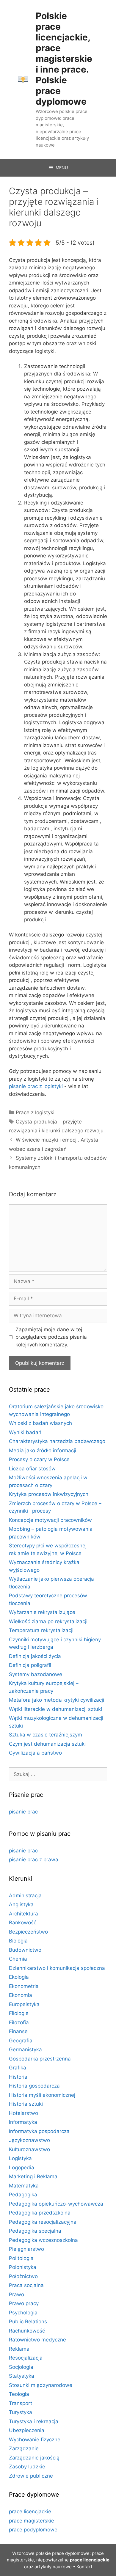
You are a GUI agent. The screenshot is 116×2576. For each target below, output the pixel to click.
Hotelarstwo (23, 2113)
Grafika (18, 2068)
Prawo (17, 2294)
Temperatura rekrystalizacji (41, 1630)
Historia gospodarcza (34, 2086)
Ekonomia (21, 1995)
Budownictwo (25, 1950)
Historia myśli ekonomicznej (42, 2095)
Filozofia (19, 2022)
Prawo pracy (24, 2303)
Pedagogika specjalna (35, 2231)
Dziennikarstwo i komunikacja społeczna (57, 1968)
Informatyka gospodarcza (39, 2131)
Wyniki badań (25, 1432)
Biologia (18, 1941)
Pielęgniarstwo (26, 2249)
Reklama (19, 2349)
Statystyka (22, 2376)
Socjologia (21, 2367)
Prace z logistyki (35, 1112)
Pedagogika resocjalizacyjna (43, 2222)
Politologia (21, 2258)
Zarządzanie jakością (34, 2458)
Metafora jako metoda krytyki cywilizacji (57, 1700)
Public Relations (28, 2322)
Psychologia (23, 2313)
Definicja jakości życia (35, 1656)
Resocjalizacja (26, 2358)
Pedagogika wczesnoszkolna (43, 2240)
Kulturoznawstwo (29, 2149)
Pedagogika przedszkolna (40, 2213)
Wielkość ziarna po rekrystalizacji (48, 1621)
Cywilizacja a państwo (35, 1753)
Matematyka (24, 2186)
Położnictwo (23, 2276)
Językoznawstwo (29, 2140)
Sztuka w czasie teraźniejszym (46, 1735)
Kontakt (84, 2567)
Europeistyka (24, 2004)
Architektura (23, 1914)
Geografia (21, 2041)
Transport (21, 2403)
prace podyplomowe (33, 2530)
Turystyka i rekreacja (34, 2421)
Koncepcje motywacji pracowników (50, 1520)
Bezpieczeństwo (28, 1932)
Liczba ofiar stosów (32, 1469)
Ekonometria (24, 1986)
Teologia (19, 2394)
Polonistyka (23, 2267)
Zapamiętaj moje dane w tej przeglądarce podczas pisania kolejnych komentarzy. (51, 1337)
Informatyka (23, 2122)
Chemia (18, 1959)
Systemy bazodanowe (36, 1674)
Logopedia (22, 2168)
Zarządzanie (24, 2448)
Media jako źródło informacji (43, 1450)
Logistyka (20, 2158)
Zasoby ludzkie (27, 2467)
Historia (18, 2077)
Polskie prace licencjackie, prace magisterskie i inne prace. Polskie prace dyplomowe (64, 59)
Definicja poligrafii (30, 1665)
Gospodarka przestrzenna (40, 2059)
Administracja (25, 1896)
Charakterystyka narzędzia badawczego (57, 1441)
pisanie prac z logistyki (36, 1086)
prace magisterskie (32, 2521)
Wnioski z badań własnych (40, 1423)
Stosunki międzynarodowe (41, 2385)
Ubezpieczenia (27, 2430)
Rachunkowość (27, 2331)
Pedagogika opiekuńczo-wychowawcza (56, 2204)
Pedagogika (23, 2195)
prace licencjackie (30, 2511)
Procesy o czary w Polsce (39, 1459)
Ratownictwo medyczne (37, 2340)
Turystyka (21, 2412)
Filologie (19, 2013)
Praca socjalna (26, 2285)
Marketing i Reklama (33, 2176)
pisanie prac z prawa (34, 1860)
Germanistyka (25, 2050)
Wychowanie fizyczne (35, 2440)
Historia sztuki (26, 2104)
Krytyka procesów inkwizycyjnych (49, 1494)
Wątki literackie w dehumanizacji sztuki (55, 1709)
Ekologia (19, 1977)
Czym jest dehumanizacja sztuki (47, 1744)
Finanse (18, 2031)
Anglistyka (21, 1904)
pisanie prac (23, 1812)
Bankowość (23, 1923)
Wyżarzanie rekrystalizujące (42, 1612)
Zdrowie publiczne (31, 2476)
